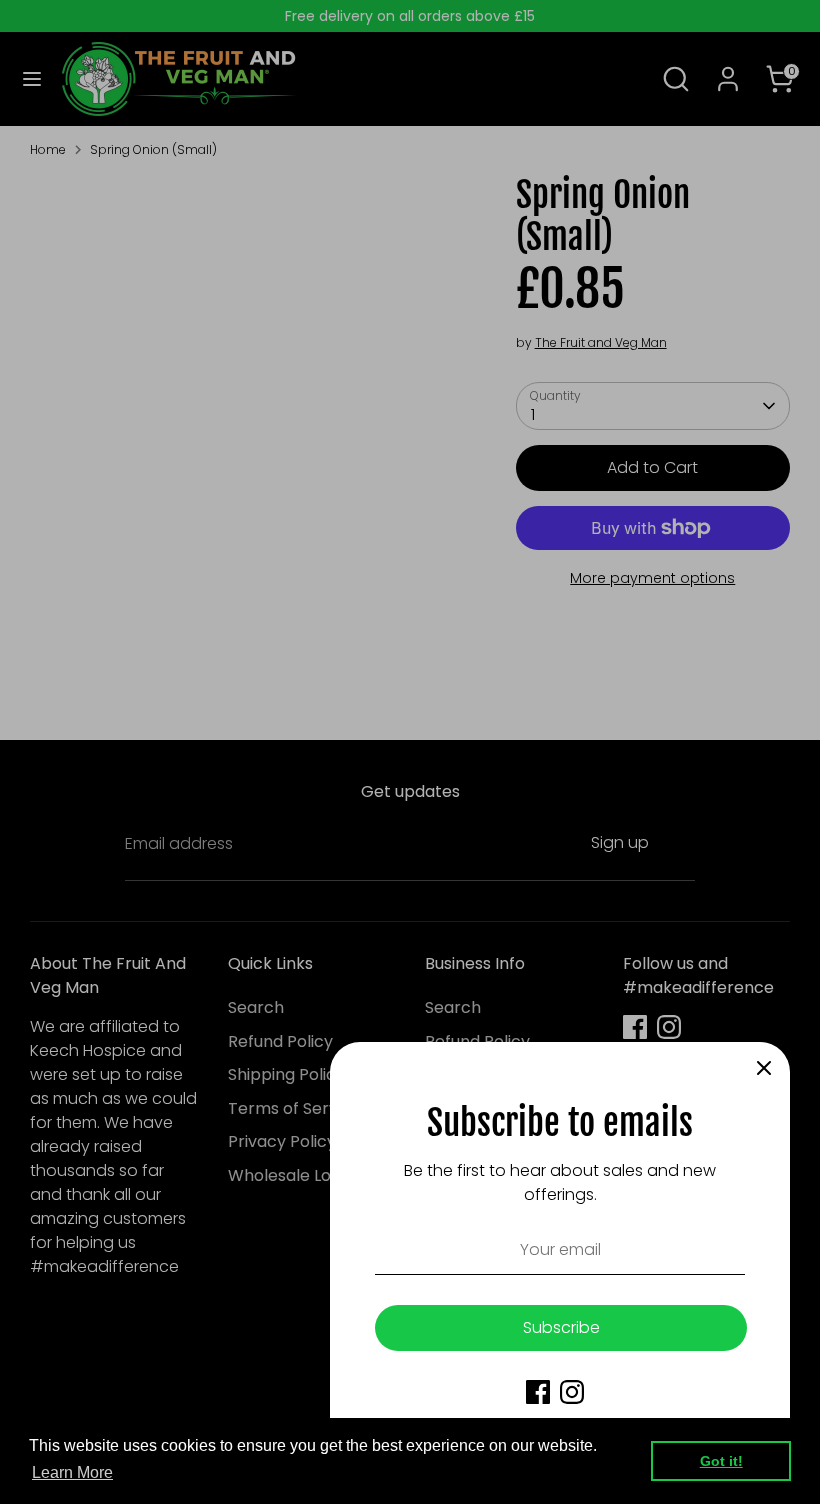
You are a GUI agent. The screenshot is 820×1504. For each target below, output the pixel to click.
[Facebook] (538, 1392)
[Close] (764, 1068)
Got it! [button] (721, 1461)
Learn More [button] (72, 1472)
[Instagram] (572, 1392)
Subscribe (561, 1327)
